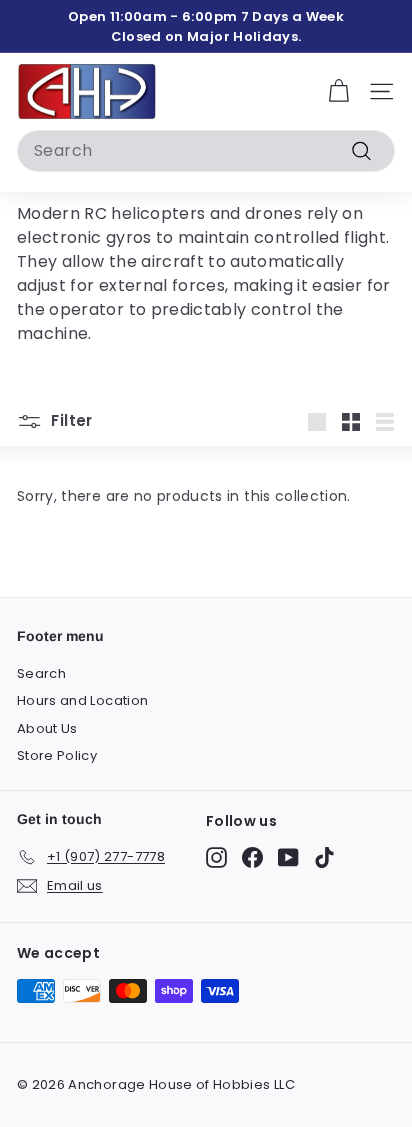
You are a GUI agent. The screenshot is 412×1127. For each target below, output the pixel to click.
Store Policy (57, 755)
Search (41, 673)
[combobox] (206, 151)
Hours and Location (82, 700)
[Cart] (338, 91)
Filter (70, 420)
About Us (47, 728)
